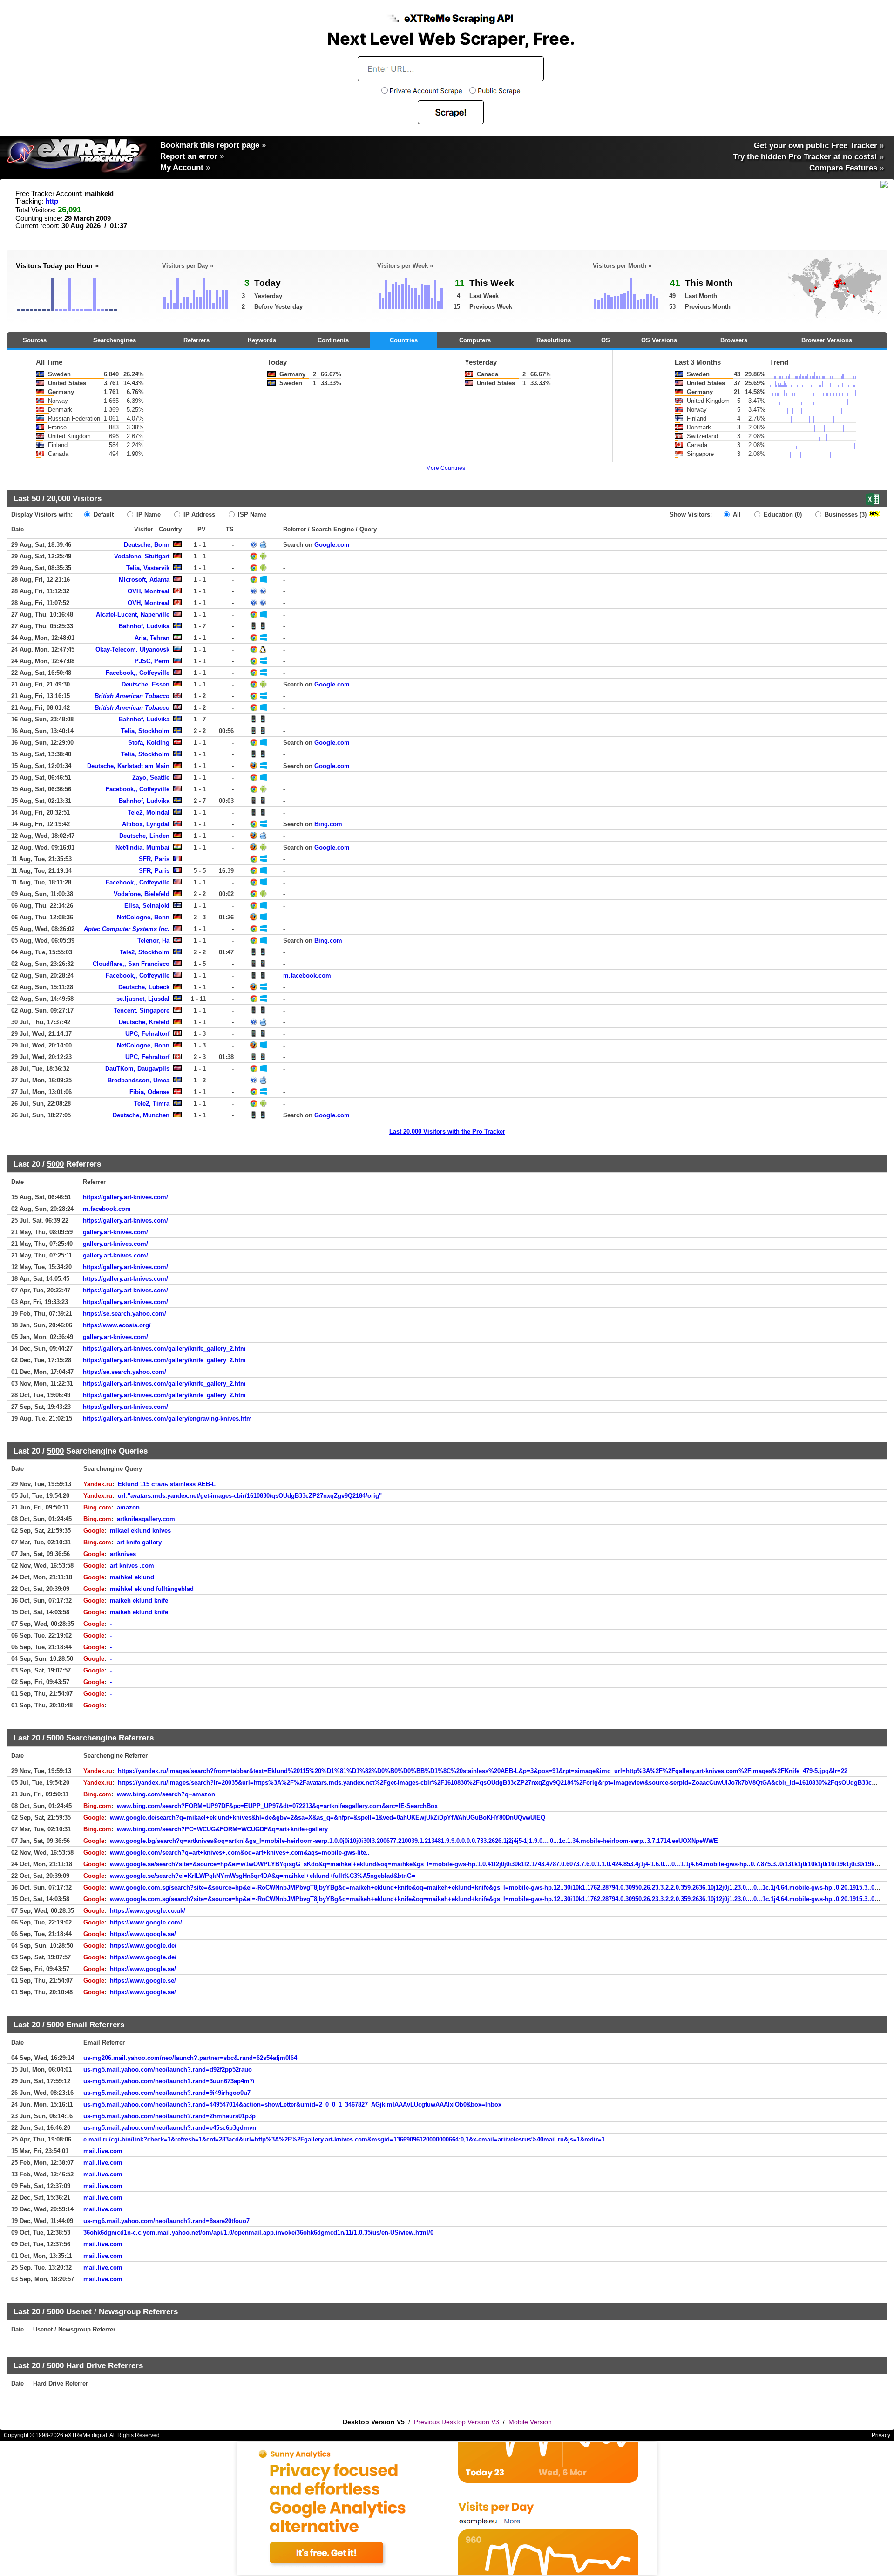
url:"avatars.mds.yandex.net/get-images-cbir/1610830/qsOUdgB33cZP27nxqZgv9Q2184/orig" (250, 1496)
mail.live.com (103, 2151)
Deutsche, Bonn (147, 545)
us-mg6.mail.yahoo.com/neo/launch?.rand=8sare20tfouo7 (166, 2221)
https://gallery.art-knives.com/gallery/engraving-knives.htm (167, 1418)
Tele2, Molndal (149, 812)
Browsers (734, 340)
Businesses (845, 514)
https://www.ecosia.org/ (117, 1325)
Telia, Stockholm (145, 731)
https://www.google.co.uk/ (148, 1911)
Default (103, 514)
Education (782, 514)
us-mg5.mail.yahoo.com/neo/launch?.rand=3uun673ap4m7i (169, 2081)
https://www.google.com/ (146, 1922)
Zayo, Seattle (151, 778)
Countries (404, 340)
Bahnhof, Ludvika (144, 626)
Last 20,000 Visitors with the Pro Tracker (447, 1132)
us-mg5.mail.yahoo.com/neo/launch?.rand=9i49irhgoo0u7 (167, 2093)
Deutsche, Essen (146, 684)
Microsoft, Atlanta (144, 580)
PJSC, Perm (152, 661)
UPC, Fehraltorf (147, 1034)
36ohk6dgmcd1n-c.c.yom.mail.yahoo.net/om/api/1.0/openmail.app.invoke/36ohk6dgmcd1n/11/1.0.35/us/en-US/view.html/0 (258, 2233)
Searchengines (115, 340)
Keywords (262, 340)
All (736, 514)
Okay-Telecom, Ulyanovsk (132, 649)
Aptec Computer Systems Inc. (127, 929)
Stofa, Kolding (149, 743)
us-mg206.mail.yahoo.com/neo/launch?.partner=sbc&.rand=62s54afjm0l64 (190, 2058)
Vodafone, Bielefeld (142, 894)
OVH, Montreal (149, 591)
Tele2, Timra (152, 1104)
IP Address (198, 514)
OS (606, 340)
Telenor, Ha (153, 941)
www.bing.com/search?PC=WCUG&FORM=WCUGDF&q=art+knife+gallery (222, 1829)
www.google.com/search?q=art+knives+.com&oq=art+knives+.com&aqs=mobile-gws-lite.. (240, 1852)
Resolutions (554, 340)
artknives (123, 1554)
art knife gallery (139, 1542)
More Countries (446, 468)
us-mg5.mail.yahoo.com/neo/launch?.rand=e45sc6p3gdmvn (170, 2128)
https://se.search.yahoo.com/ (125, 1314)
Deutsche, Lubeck (144, 987)
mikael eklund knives (140, 1531)
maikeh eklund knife (139, 1601)
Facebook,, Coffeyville (138, 673)
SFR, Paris (154, 859)
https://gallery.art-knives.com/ (125, 1197)
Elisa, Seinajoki (147, 906)
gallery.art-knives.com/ (115, 1232)
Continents (333, 340)
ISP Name (251, 514)
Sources (35, 340)
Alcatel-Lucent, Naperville (133, 615)
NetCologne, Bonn (143, 917)
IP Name (148, 514)
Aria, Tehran (152, 638)
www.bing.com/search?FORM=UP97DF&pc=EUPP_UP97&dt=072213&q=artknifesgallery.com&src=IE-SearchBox (277, 1806)
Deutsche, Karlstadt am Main (128, 766)
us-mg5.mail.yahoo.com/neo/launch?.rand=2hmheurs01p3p (169, 2116)
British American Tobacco (132, 696)
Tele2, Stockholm (145, 952)
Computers (475, 340)
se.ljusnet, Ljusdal (143, 999)
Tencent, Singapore (142, 1010)
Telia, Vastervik (148, 568)
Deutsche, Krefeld (144, 1022)
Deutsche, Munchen (141, 1115)
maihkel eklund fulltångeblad (152, 1589)
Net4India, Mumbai (142, 847)
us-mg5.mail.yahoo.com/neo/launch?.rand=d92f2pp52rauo (168, 2070)
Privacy (881, 2435)
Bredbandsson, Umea (139, 1080)
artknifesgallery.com (146, 1519)
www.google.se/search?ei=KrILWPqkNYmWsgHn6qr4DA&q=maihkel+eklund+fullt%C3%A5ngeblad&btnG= (263, 1876)
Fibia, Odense (149, 1092)
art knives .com (132, 1566)
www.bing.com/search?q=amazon (166, 1794)
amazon (128, 1507)
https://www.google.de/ (143, 1946)
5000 (55, 1164)
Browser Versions (827, 340)
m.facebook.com (307, 975)
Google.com (332, 545)
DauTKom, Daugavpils (137, 1069)
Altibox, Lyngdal (146, 824)
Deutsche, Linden (144, 836)
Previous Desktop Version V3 (457, 2422)
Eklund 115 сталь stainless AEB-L (167, 1484)
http (52, 201)
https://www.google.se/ (143, 1934)
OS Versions (659, 340)
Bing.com (328, 824)
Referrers (196, 340)
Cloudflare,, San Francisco (131, 964)
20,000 (59, 498)
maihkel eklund (132, 1577)
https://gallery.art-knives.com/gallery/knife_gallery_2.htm (164, 1349)
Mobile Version (530, 2422)
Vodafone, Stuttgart (142, 556)
